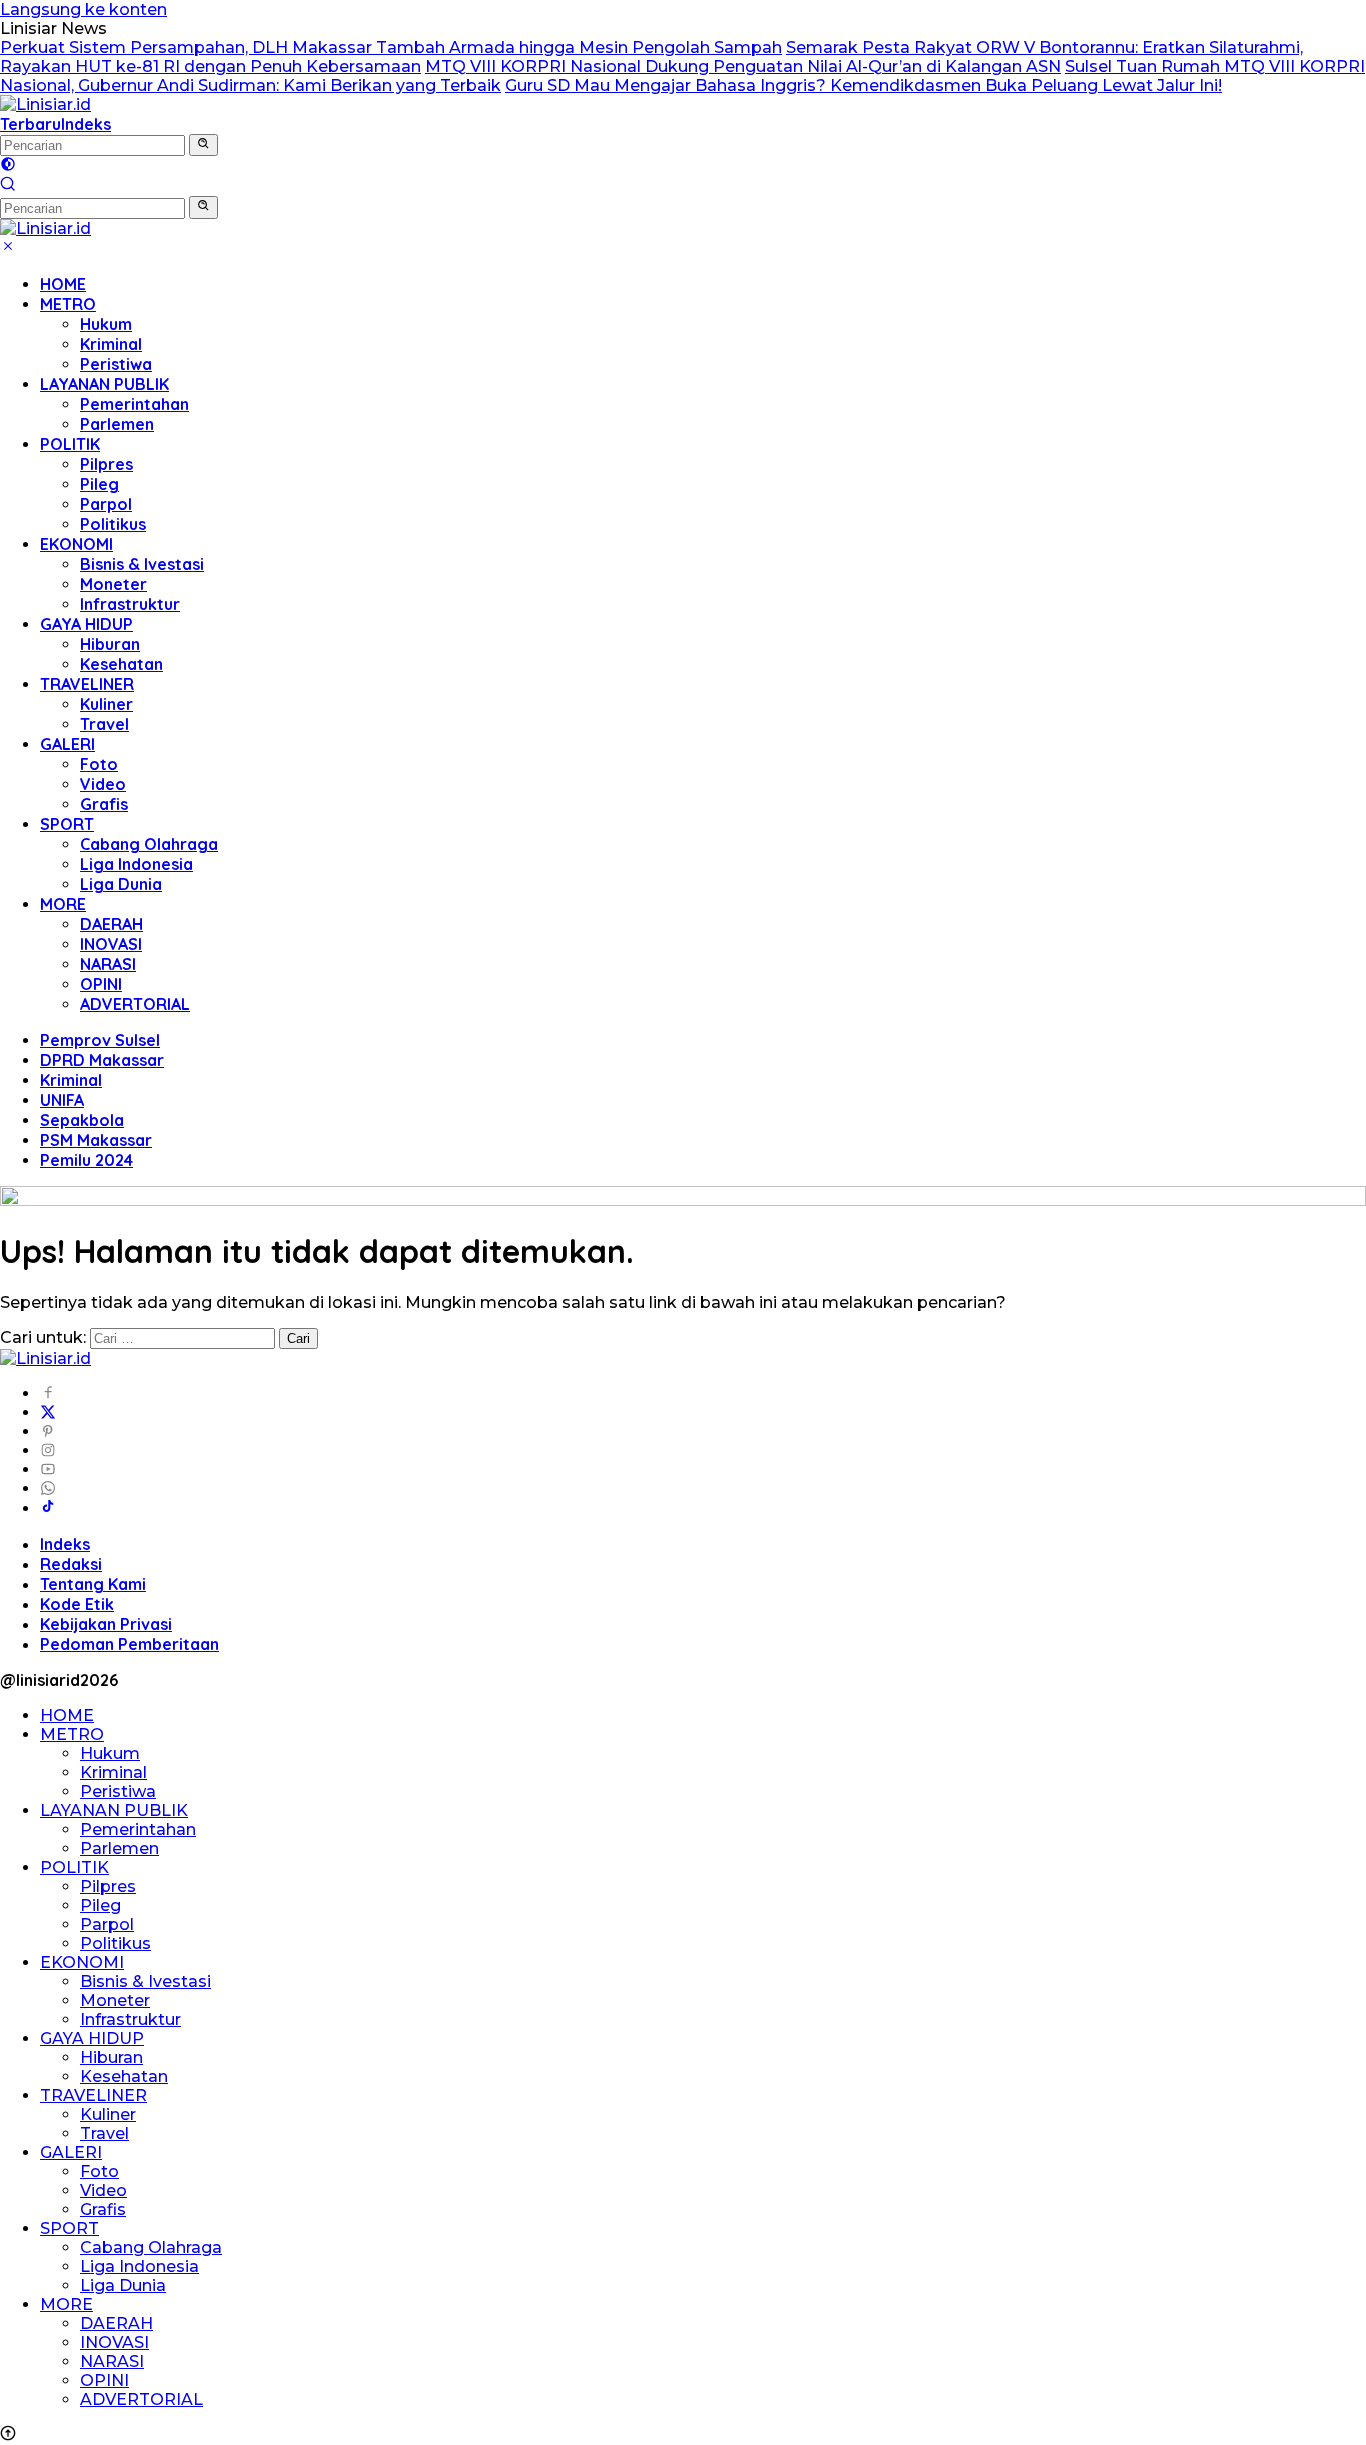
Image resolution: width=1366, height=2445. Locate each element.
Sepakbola (82, 1120)
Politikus (113, 524)
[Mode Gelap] (8, 166)
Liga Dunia (121, 884)
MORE (63, 904)
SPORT (67, 824)
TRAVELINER (87, 684)
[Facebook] (48, 1393)
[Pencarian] (8, 186)
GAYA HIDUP (86, 624)
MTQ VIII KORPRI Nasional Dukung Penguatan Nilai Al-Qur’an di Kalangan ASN (743, 66)
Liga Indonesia (136, 864)
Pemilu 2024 (86, 1160)
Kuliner (106, 704)
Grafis (104, 804)
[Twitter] (48, 1412)
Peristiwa (116, 364)
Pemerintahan (134, 404)
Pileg (99, 484)
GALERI (67, 744)
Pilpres (106, 464)
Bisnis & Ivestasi (142, 564)
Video (103, 784)
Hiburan (110, 644)
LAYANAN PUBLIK (104, 384)
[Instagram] (48, 1450)
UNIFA (62, 1100)
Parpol (106, 504)
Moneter (113, 584)
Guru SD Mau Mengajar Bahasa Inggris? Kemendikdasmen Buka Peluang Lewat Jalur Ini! (863, 85)
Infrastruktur (130, 604)
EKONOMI (76, 544)
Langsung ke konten (83, 9)
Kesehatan (121, 664)
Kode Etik (77, 1604)
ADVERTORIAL (135, 1004)
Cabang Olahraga (149, 844)
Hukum (106, 324)
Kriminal (111, 344)
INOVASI (111, 944)
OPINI (101, 984)
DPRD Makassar (102, 1060)
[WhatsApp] (48, 1488)
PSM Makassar (96, 1140)
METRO (68, 304)
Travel (104, 724)
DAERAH (111, 924)
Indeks (86, 124)
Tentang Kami (93, 1584)
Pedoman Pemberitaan (129, 1644)
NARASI (108, 964)
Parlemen (117, 424)
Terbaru (30, 124)
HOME (63, 284)
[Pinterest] (48, 1431)
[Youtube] (48, 1469)
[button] (203, 145)
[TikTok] (48, 1508)
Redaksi (71, 1564)
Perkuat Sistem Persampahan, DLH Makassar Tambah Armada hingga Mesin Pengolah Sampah (391, 47)
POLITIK (70, 444)
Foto (99, 764)
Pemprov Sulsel (100, 1040)
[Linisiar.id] (45, 104)
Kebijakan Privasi (106, 1624)
